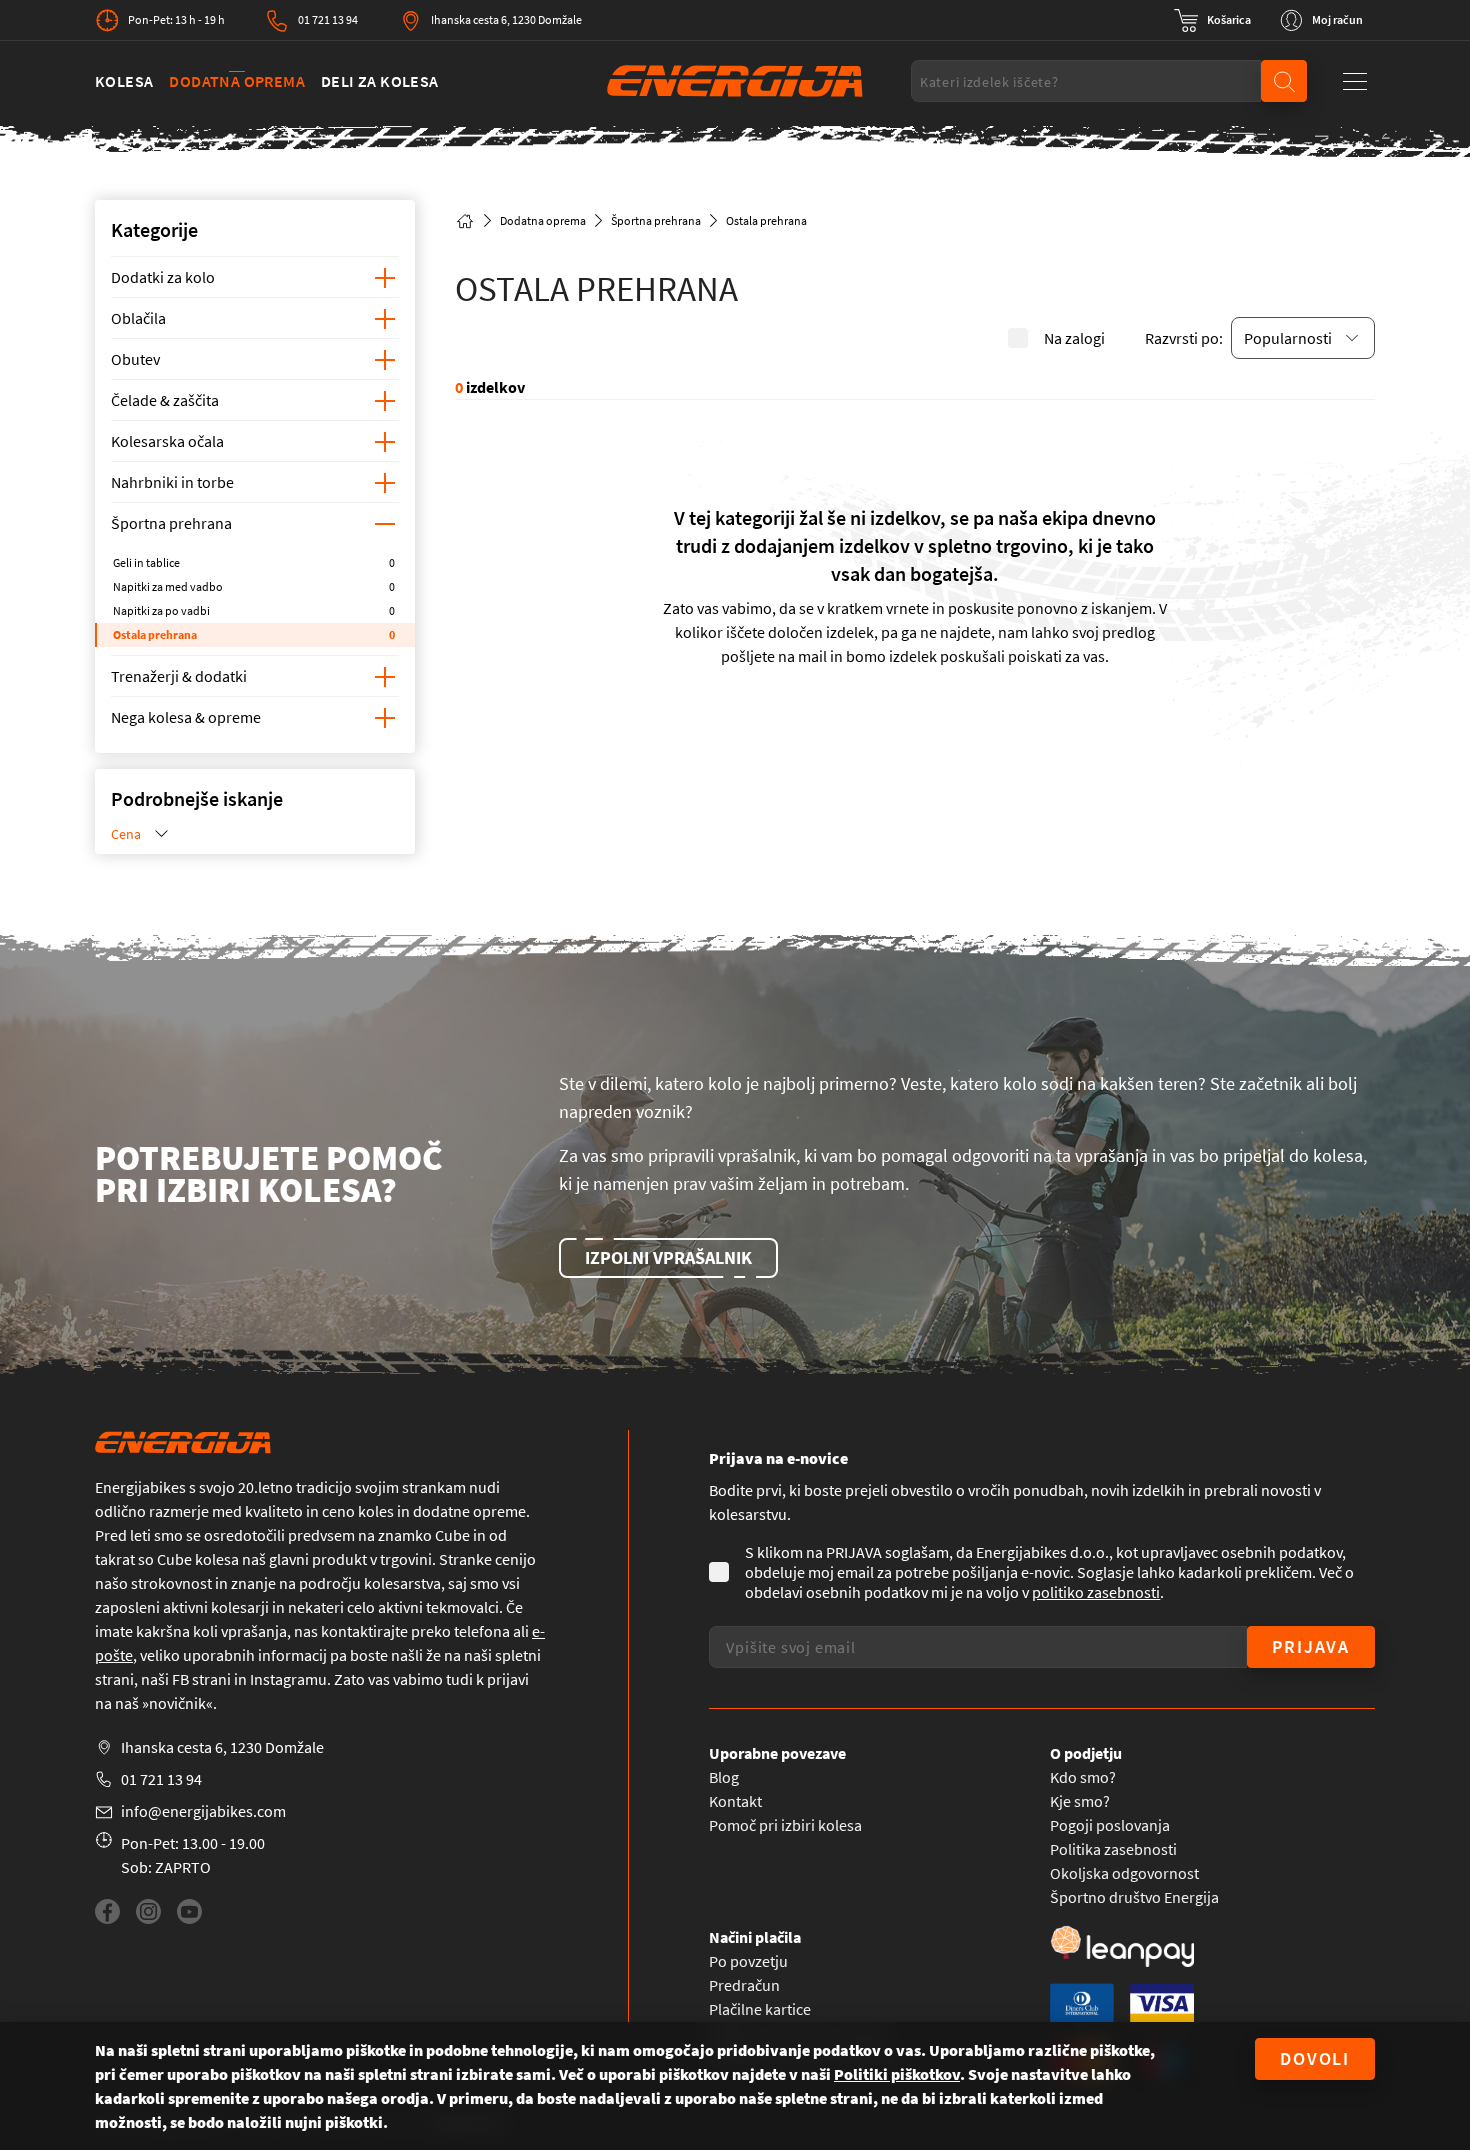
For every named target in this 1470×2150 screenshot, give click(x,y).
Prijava (1311, 1646)
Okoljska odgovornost (1124, 1873)
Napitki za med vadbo (254, 586)
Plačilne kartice (760, 2009)
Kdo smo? (1083, 1777)
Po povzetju (748, 1961)
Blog (724, 1777)
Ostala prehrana (254, 634)
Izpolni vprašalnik (668, 1257)
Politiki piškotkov (897, 2074)
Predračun (744, 1985)
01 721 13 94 (328, 19)
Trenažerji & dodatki (179, 676)
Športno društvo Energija (1134, 1897)
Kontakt (735, 1801)
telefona (482, 1631)
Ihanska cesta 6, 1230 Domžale (506, 19)
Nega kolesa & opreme (186, 717)
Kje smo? (1080, 1801)
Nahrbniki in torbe (172, 482)
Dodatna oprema (237, 81)
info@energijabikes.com (203, 1811)
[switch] (1212, 20)
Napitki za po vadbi (254, 610)
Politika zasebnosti (1113, 1849)
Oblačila (138, 318)
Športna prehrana (171, 523)
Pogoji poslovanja (1110, 1825)
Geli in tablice (254, 562)
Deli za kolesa (380, 81)
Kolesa (124, 81)
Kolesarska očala (167, 441)
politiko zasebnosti (1096, 1592)
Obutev (135, 359)
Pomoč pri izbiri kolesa (785, 1825)
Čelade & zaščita (165, 400)
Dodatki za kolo (163, 277)
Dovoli (1315, 2058)
